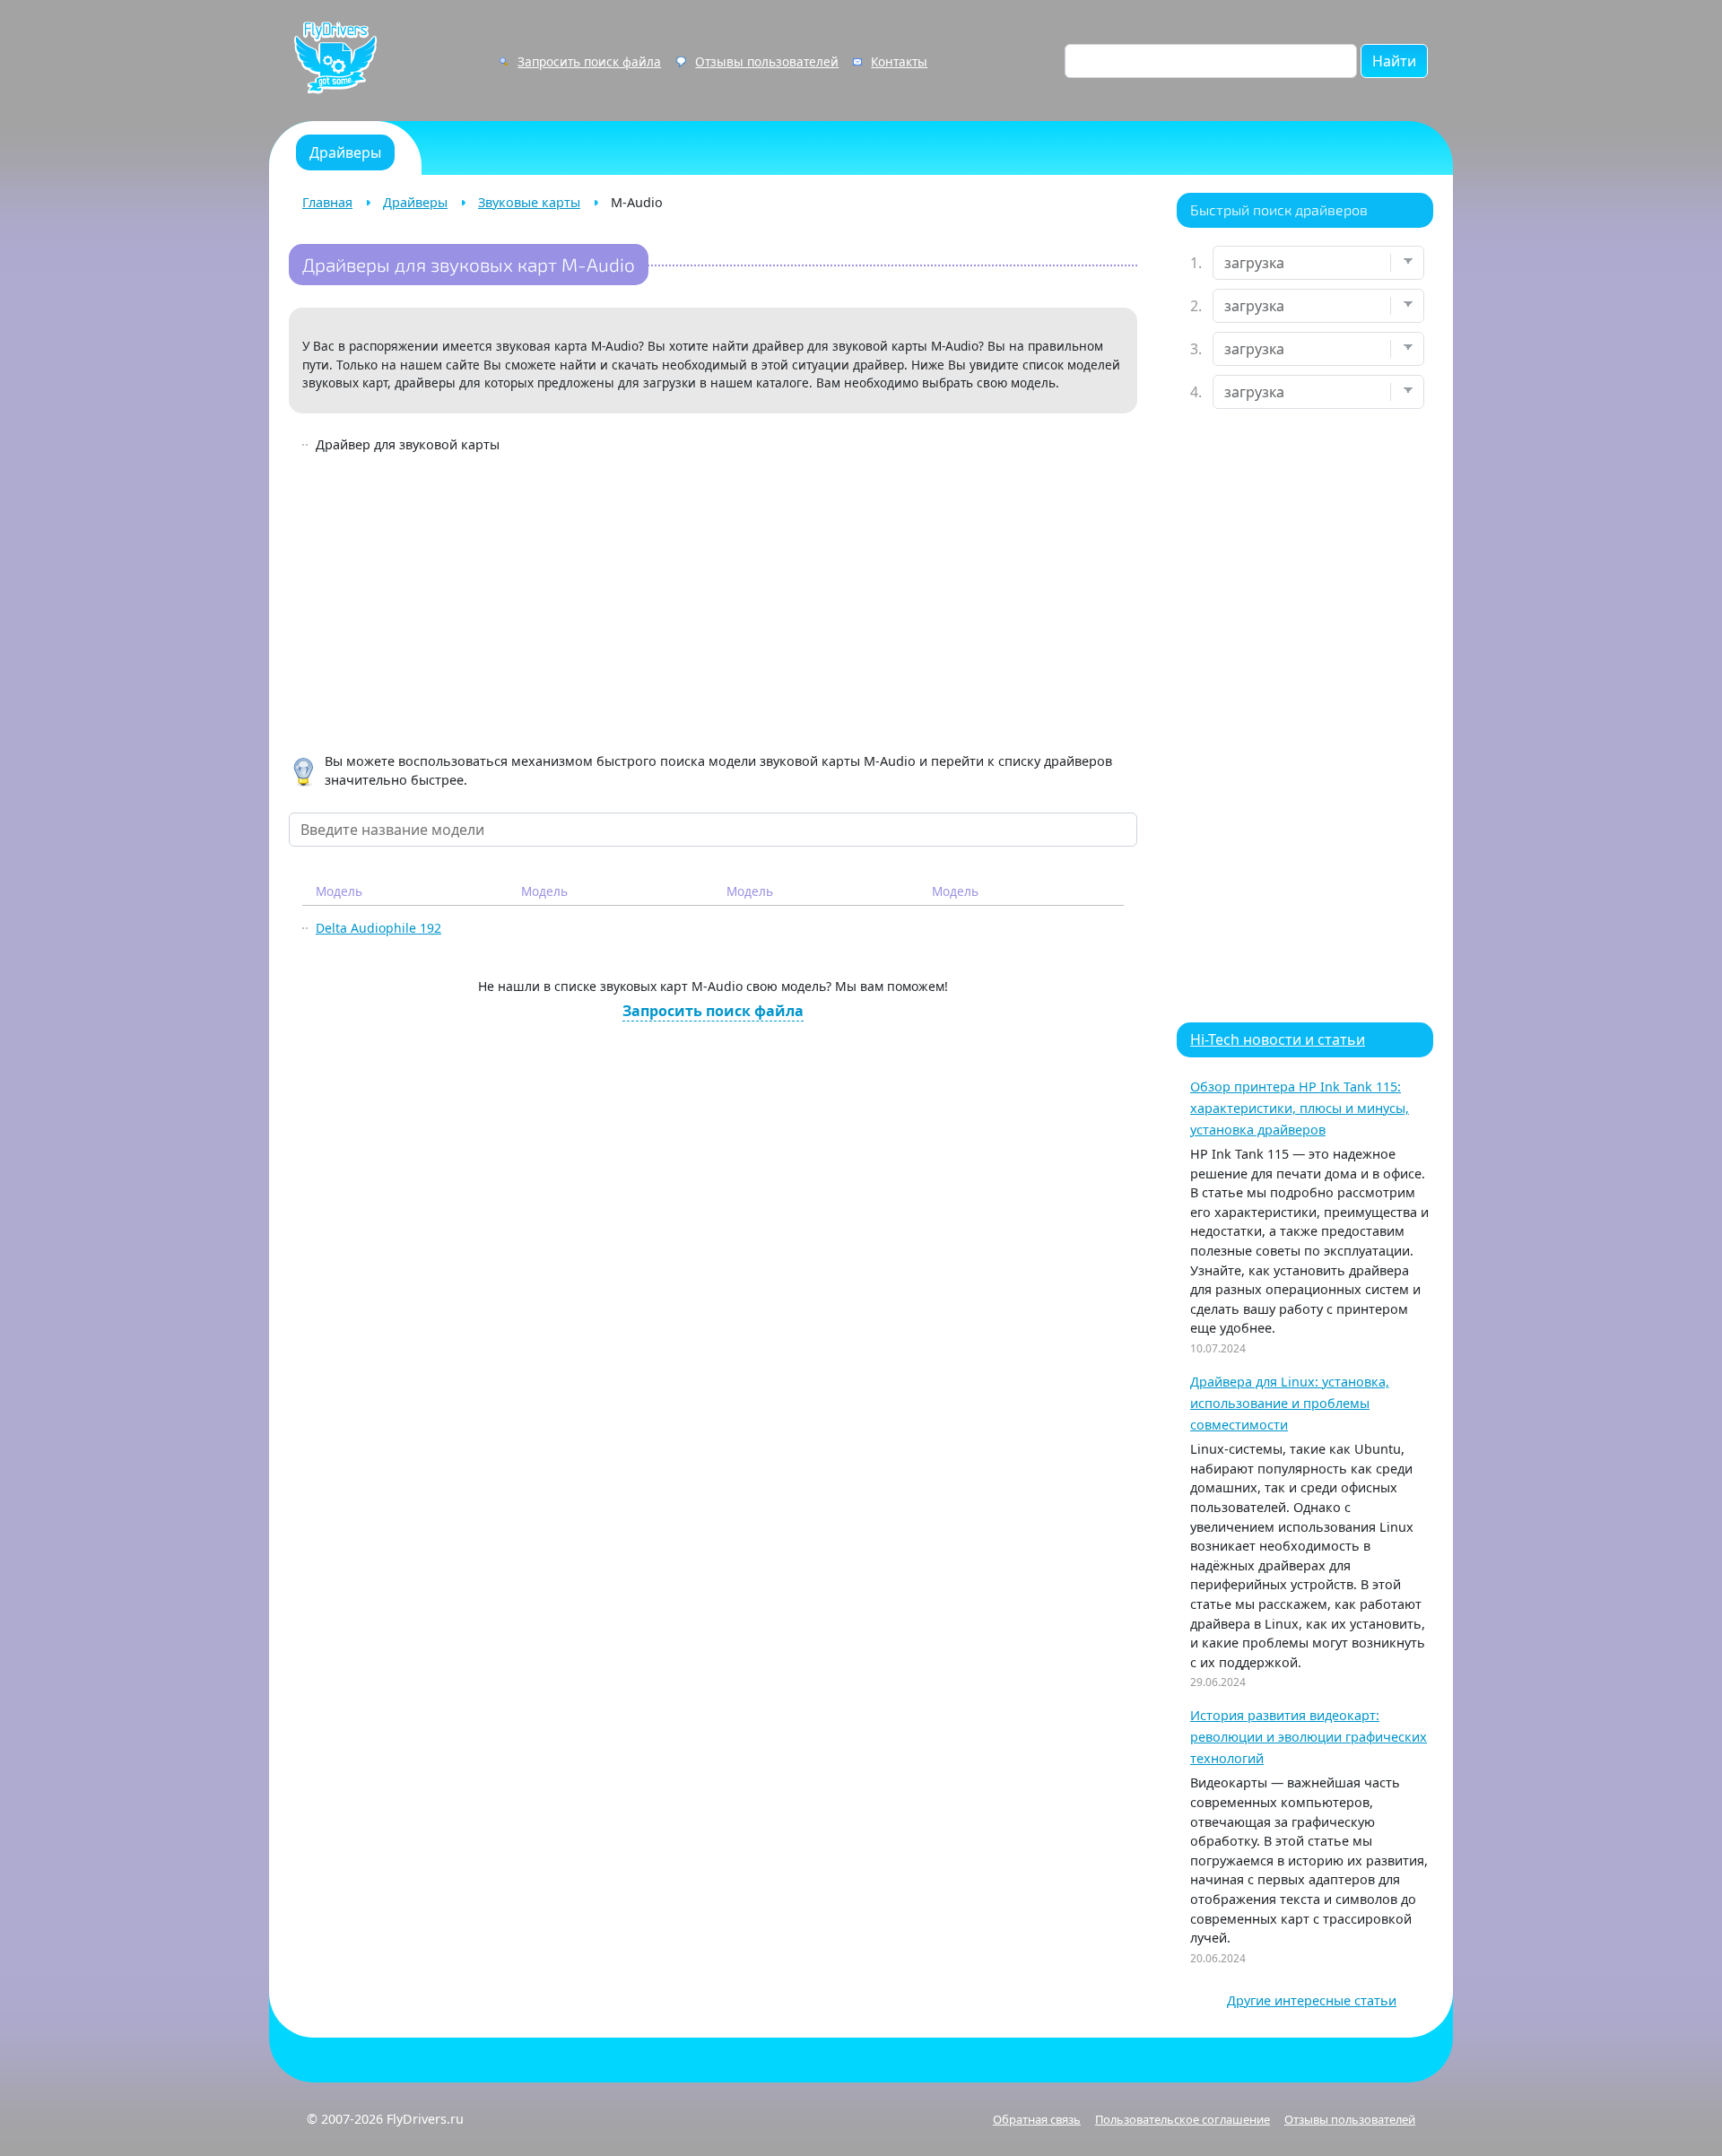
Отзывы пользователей (767, 61)
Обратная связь (1037, 2119)
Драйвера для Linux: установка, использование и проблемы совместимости (1290, 1403)
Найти (1394, 61)
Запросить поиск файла (589, 61)
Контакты (899, 61)
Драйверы (415, 202)
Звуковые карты (529, 202)
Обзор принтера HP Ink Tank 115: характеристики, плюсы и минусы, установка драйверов (1300, 1108)
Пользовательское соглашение (1183, 2119)
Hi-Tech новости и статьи (1278, 1039)
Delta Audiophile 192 (378, 928)
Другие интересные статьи (1312, 2000)
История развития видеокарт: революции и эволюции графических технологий (1309, 1737)
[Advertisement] (713, 606)
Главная (327, 202)
